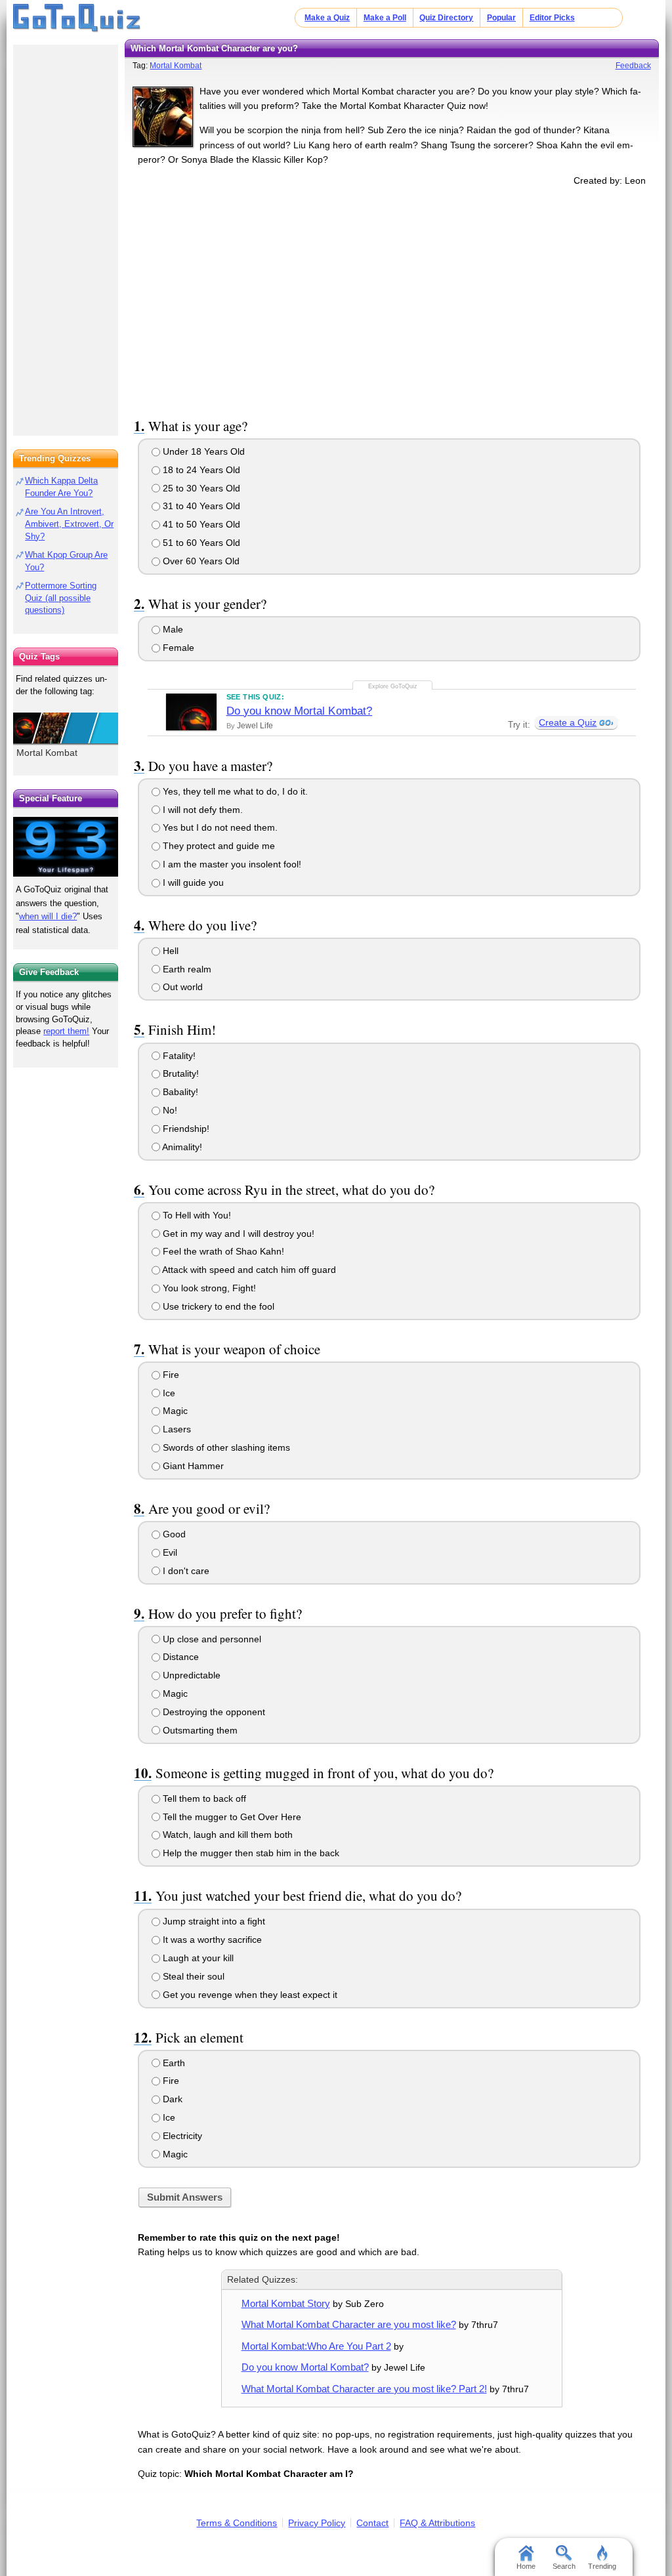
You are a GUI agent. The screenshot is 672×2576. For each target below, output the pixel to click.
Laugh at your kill (197, 1958)
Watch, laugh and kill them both (226, 1835)
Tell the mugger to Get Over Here (231, 1817)
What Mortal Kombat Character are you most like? (349, 2324)
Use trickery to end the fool (217, 1306)
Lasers (176, 1429)
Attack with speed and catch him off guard (248, 1270)
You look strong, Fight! (208, 1288)
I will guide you (192, 883)
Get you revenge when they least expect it (249, 1995)
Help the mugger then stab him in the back (250, 1853)
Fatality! (178, 1056)
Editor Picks (552, 18)
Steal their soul (192, 1976)
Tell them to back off (203, 1798)
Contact (372, 2523)
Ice (168, 1393)
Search (564, 2566)
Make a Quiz (327, 18)
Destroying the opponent (213, 1712)
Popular (501, 18)
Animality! (181, 1147)
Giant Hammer (192, 1466)
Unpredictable (190, 1675)
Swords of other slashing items (225, 1447)
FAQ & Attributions (437, 2523)
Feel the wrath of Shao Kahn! (222, 1251)
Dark (171, 2099)
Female (177, 648)
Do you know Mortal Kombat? (300, 711)
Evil (169, 1552)
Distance (179, 1657)
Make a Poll (385, 18)
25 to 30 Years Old (200, 488)
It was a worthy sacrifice (211, 1940)
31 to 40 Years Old (200, 506)
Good (173, 1534)
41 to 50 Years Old (200, 524)
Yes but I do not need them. (219, 827)
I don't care (185, 1571)
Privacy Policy (317, 2523)
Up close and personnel (211, 1639)
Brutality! (179, 1073)
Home (526, 2566)
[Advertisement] (392, 300)
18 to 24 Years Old (200, 470)
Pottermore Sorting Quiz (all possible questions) (61, 598)
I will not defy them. (201, 810)
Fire (170, 1375)
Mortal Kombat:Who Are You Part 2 (316, 2346)
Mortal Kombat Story (286, 2303)
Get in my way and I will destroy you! (237, 1234)
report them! (66, 1031)
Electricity (181, 2136)
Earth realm (186, 969)
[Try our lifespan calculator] (66, 847)
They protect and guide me (218, 846)
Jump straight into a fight (213, 1921)
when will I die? (48, 916)
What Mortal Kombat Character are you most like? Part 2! (364, 2389)
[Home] (77, 18)
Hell (169, 951)
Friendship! (185, 1129)
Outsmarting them (199, 1730)
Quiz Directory (446, 18)
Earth (173, 2063)
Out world (181, 987)
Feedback (633, 66)
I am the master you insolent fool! (231, 864)
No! (169, 1110)
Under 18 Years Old (202, 451)
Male (172, 629)
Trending (602, 2566)
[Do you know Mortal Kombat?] (191, 712)
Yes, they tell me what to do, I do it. (234, 791)
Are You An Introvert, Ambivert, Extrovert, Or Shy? (69, 524)
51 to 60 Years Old (200, 543)
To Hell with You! (196, 1215)
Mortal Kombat (176, 66)
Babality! (179, 1092)
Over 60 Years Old (200, 561)
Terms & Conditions (237, 2523)
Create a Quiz (568, 722)
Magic (174, 1411)
